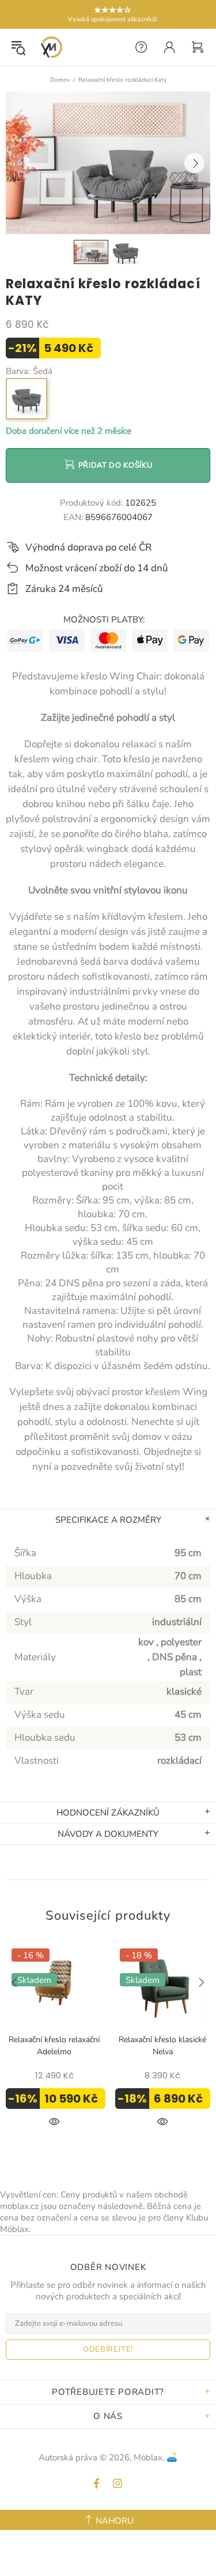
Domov (60, 80)
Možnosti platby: (104, 620)
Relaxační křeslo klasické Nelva (162, 2046)
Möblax (51, 47)
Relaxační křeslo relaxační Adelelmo (54, 2046)
